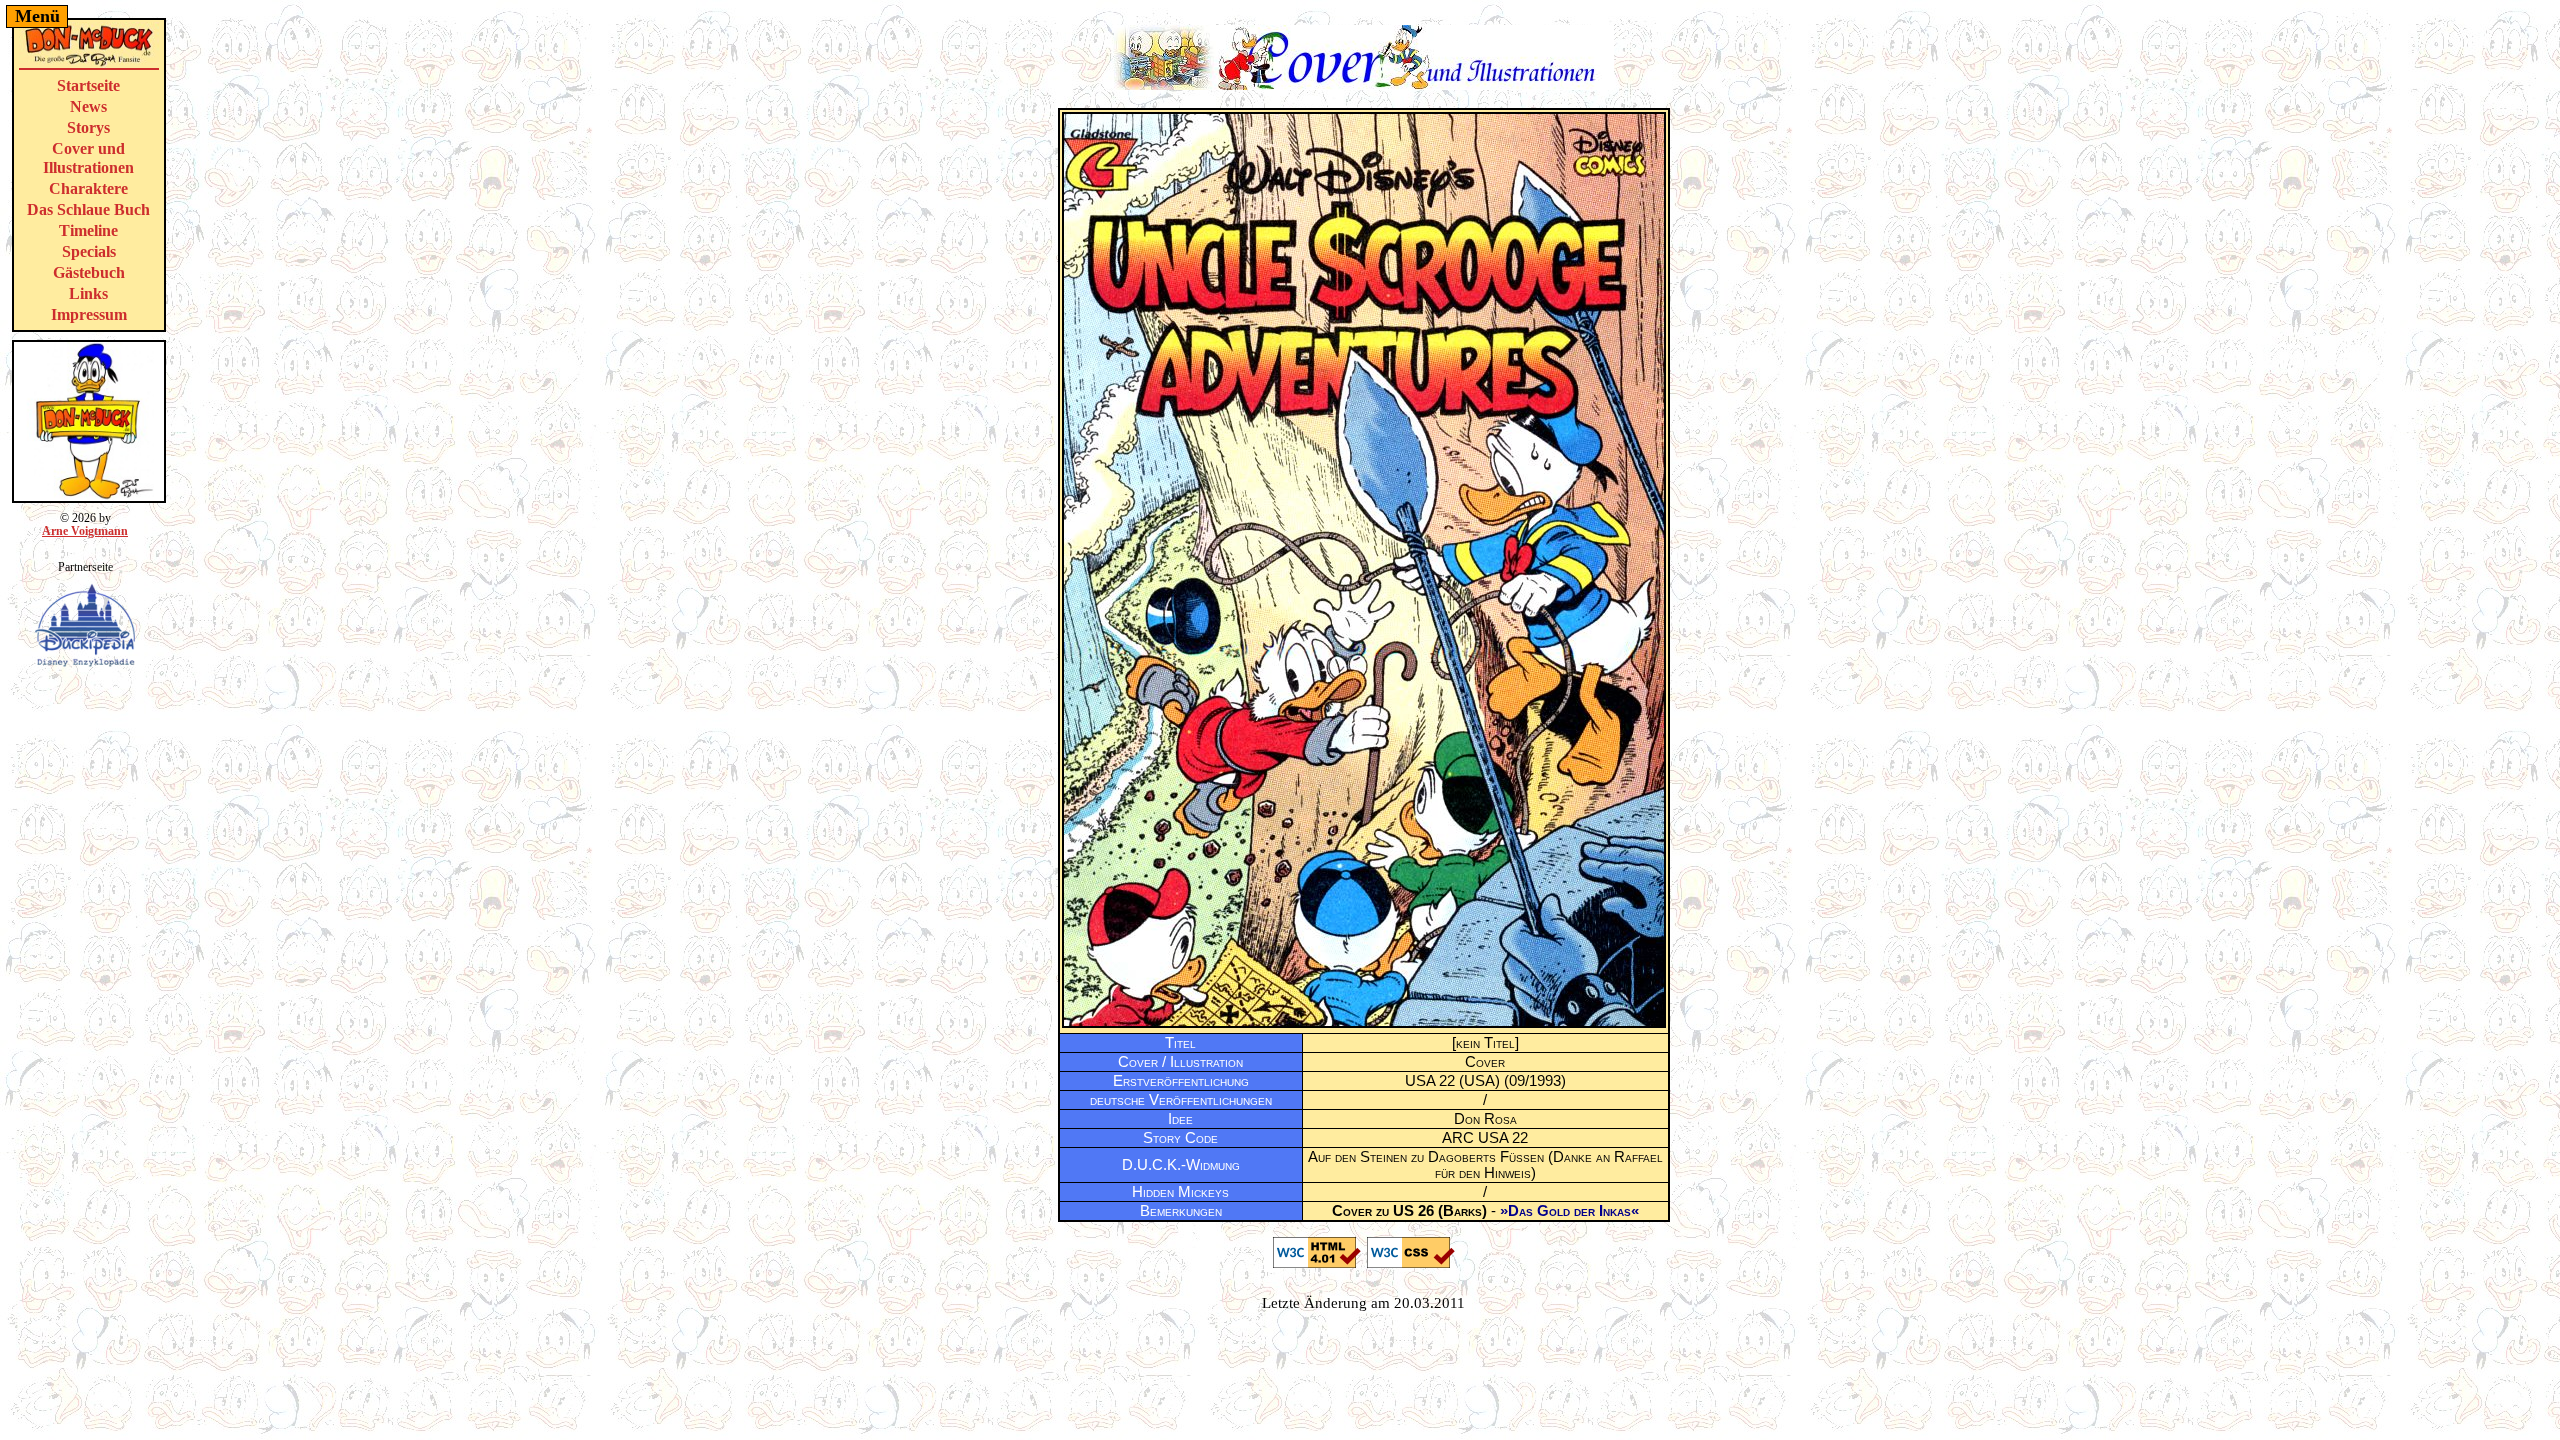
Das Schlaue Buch (88, 210)
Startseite (88, 86)
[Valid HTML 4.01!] (1317, 1263)
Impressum (89, 315)
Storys (88, 128)
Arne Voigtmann (85, 531)
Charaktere (88, 189)
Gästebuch (89, 273)
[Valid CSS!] (1411, 1263)
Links (88, 294)
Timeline (88, 231)
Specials (89, 252)
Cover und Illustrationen (88, 158)
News (88, 107)
